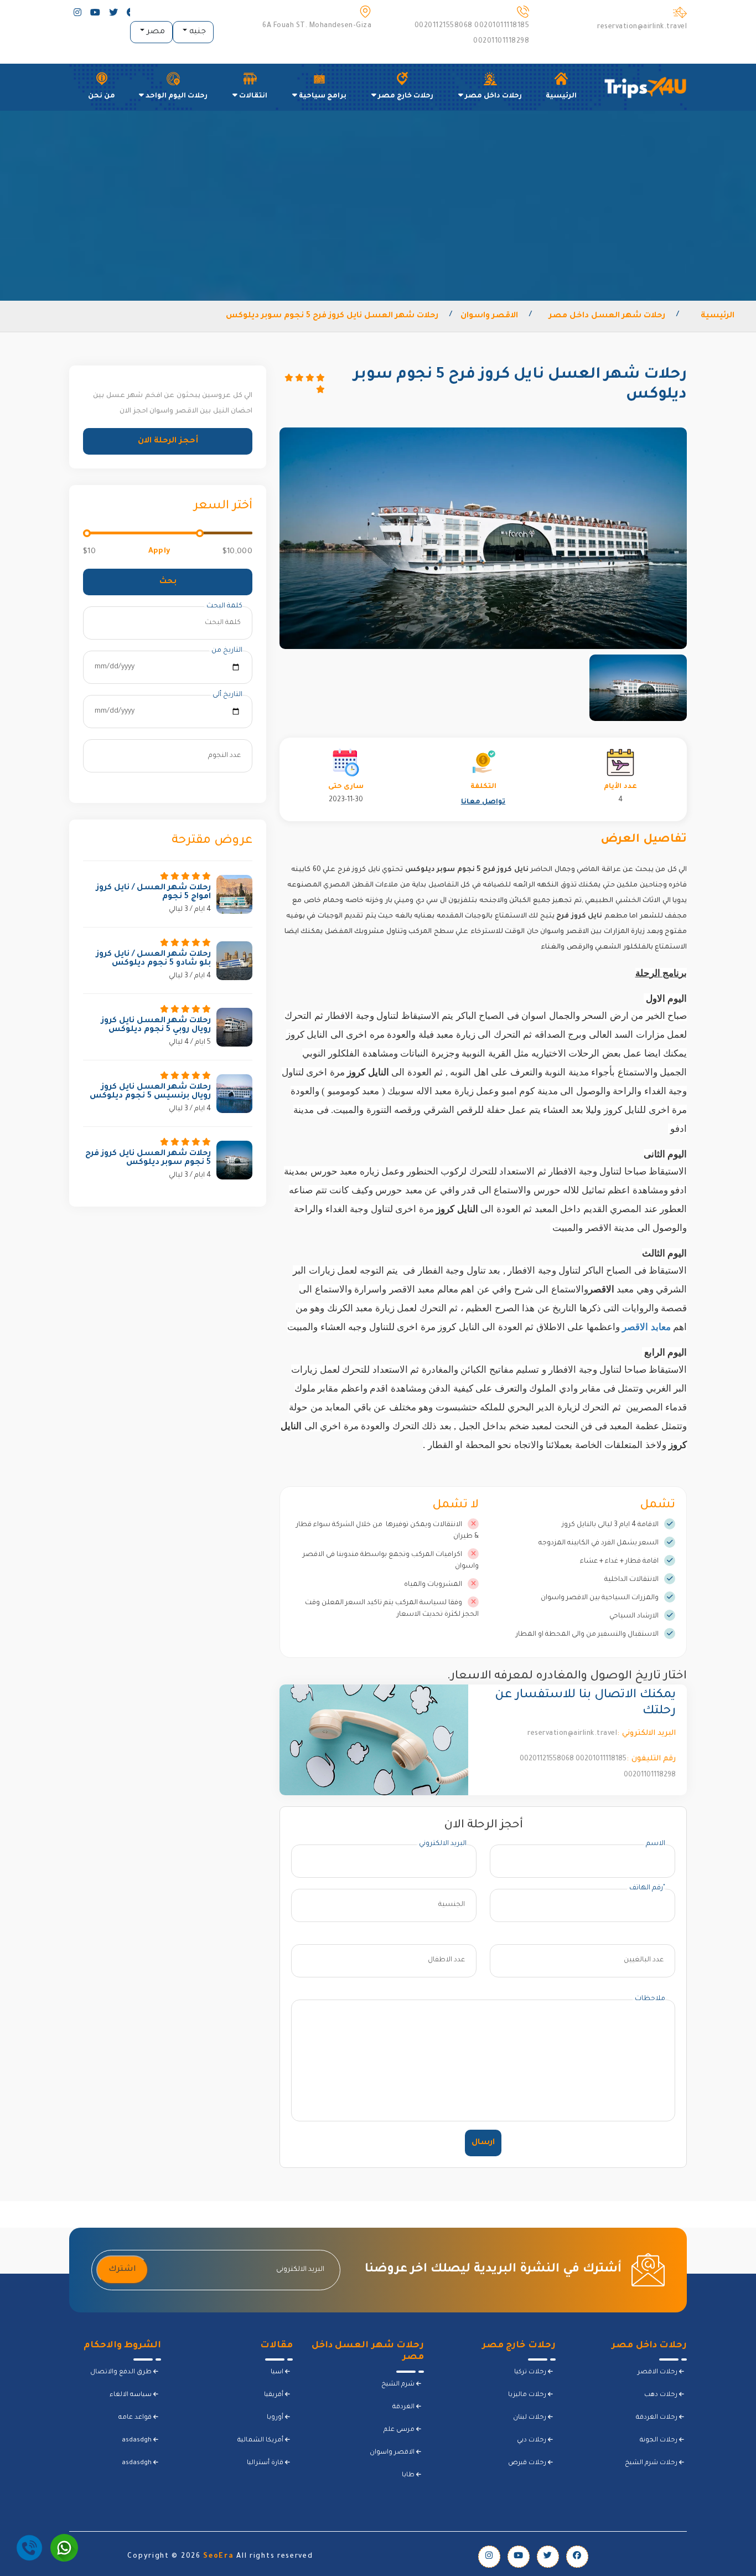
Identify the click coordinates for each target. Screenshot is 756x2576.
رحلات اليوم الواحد (176, 96)
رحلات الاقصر (658, 2373)
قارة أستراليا (266, 2463)
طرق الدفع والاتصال (122, 2373)
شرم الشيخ (399, 2385)
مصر (155, 32)
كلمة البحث (224, 606)
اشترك (122, 2270)
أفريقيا (275, 2395)
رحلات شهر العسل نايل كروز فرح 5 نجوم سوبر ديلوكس (148, 1158)
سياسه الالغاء (131, 2395)
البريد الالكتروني (443, 1844)
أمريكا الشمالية (261, 2441)
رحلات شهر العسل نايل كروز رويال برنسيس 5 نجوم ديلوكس (150, 1092)
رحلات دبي (532, 2441)
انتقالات (252, 96)
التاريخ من (227, 651)
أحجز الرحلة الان (168, 441)
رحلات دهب (662, 2395)
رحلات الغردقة (657, 2418)
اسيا (278, 2373)
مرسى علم (400, 2430)
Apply (159, 551)
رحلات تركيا (531, 2373)
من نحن (102, 96)
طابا (409, 2475)
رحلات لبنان (530, 2418)
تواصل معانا (483, 802)
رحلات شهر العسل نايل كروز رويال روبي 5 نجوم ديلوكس (156, 1026)
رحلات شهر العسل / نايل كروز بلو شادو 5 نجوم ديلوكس (154, 959)
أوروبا (276, 2418)
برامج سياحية (322, 96)
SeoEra (218, 2557)
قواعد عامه (136, 2418)
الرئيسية (561, 96)
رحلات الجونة (659, 2441)
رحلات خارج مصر (405, 96)
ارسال (483, 2143)
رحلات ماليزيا (528, 2395)
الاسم (656, 1844)
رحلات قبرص (528, 2463)
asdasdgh (138, 2441)
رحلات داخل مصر (493, 96)
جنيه (196, 32)
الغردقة (404, 2407)
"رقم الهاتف (647, 1888)
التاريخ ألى (227, 695)
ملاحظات (650, 1999)
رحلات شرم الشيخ (652, 2463)
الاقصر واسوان (393, 2453)
